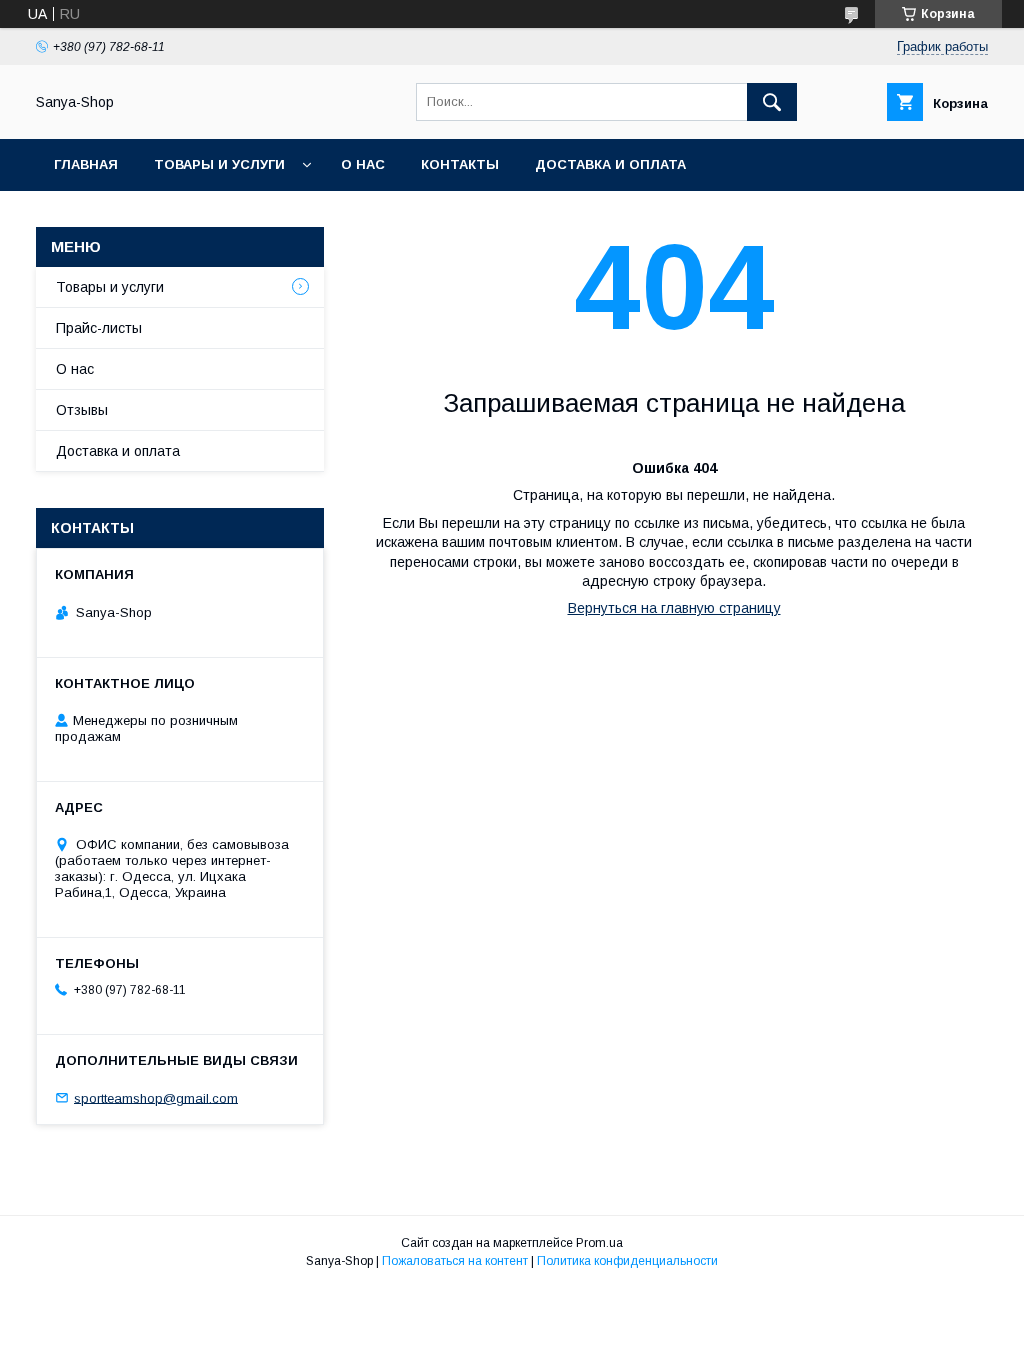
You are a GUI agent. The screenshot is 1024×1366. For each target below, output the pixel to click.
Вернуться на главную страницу (674, 608)
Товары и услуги (219, 164)
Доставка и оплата (610, 164)
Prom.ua (599, 1243)
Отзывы (82, 410)
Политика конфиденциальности (627, 1261)
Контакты (460, 164)
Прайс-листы (99, 328)
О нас (363, 164)
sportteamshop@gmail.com (156, 1097)
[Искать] (772, 102)
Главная (86, 164)
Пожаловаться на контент (455, 1261)
